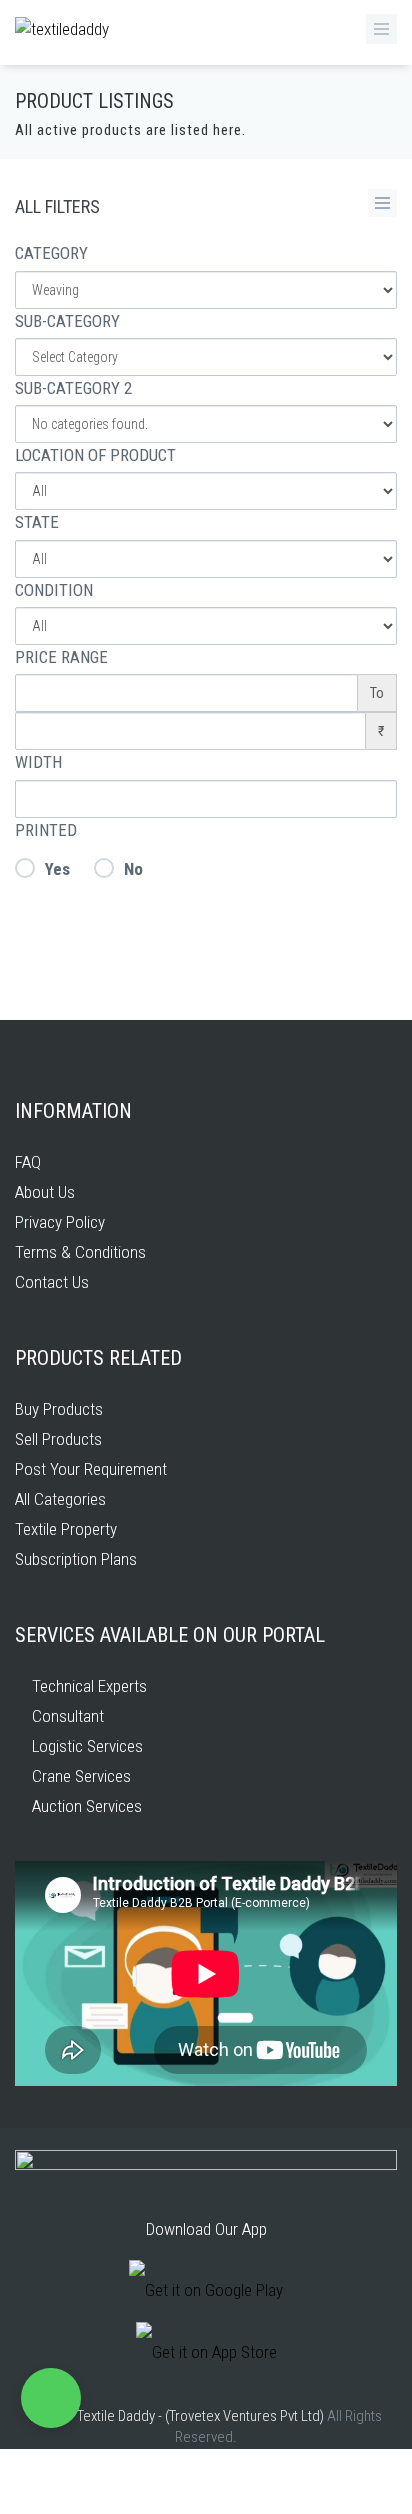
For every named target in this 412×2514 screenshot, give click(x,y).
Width (38, 762)
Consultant (66, 1716)
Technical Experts (87, 1686)
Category (51, 253)
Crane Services (79, 1776)
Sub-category (67, 321)
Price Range (61, 657)
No (133, 869)
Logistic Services (85, 1746)
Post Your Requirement (91, 1469)
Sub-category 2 (73, 388)
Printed (46, 830)
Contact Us (52, 1282)
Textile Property (66, 1529)
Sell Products (58, 1439)
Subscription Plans (76, 1559)
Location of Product (95, 455)
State (37, 522)
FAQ (28, 1162)
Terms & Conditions (80, 1252)
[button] (51, 2398)
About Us (45, 1192)
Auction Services (85, 1806)
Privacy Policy (60, 1222)
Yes (57, 869)
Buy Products (59, 1409)
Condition (54, 590)
